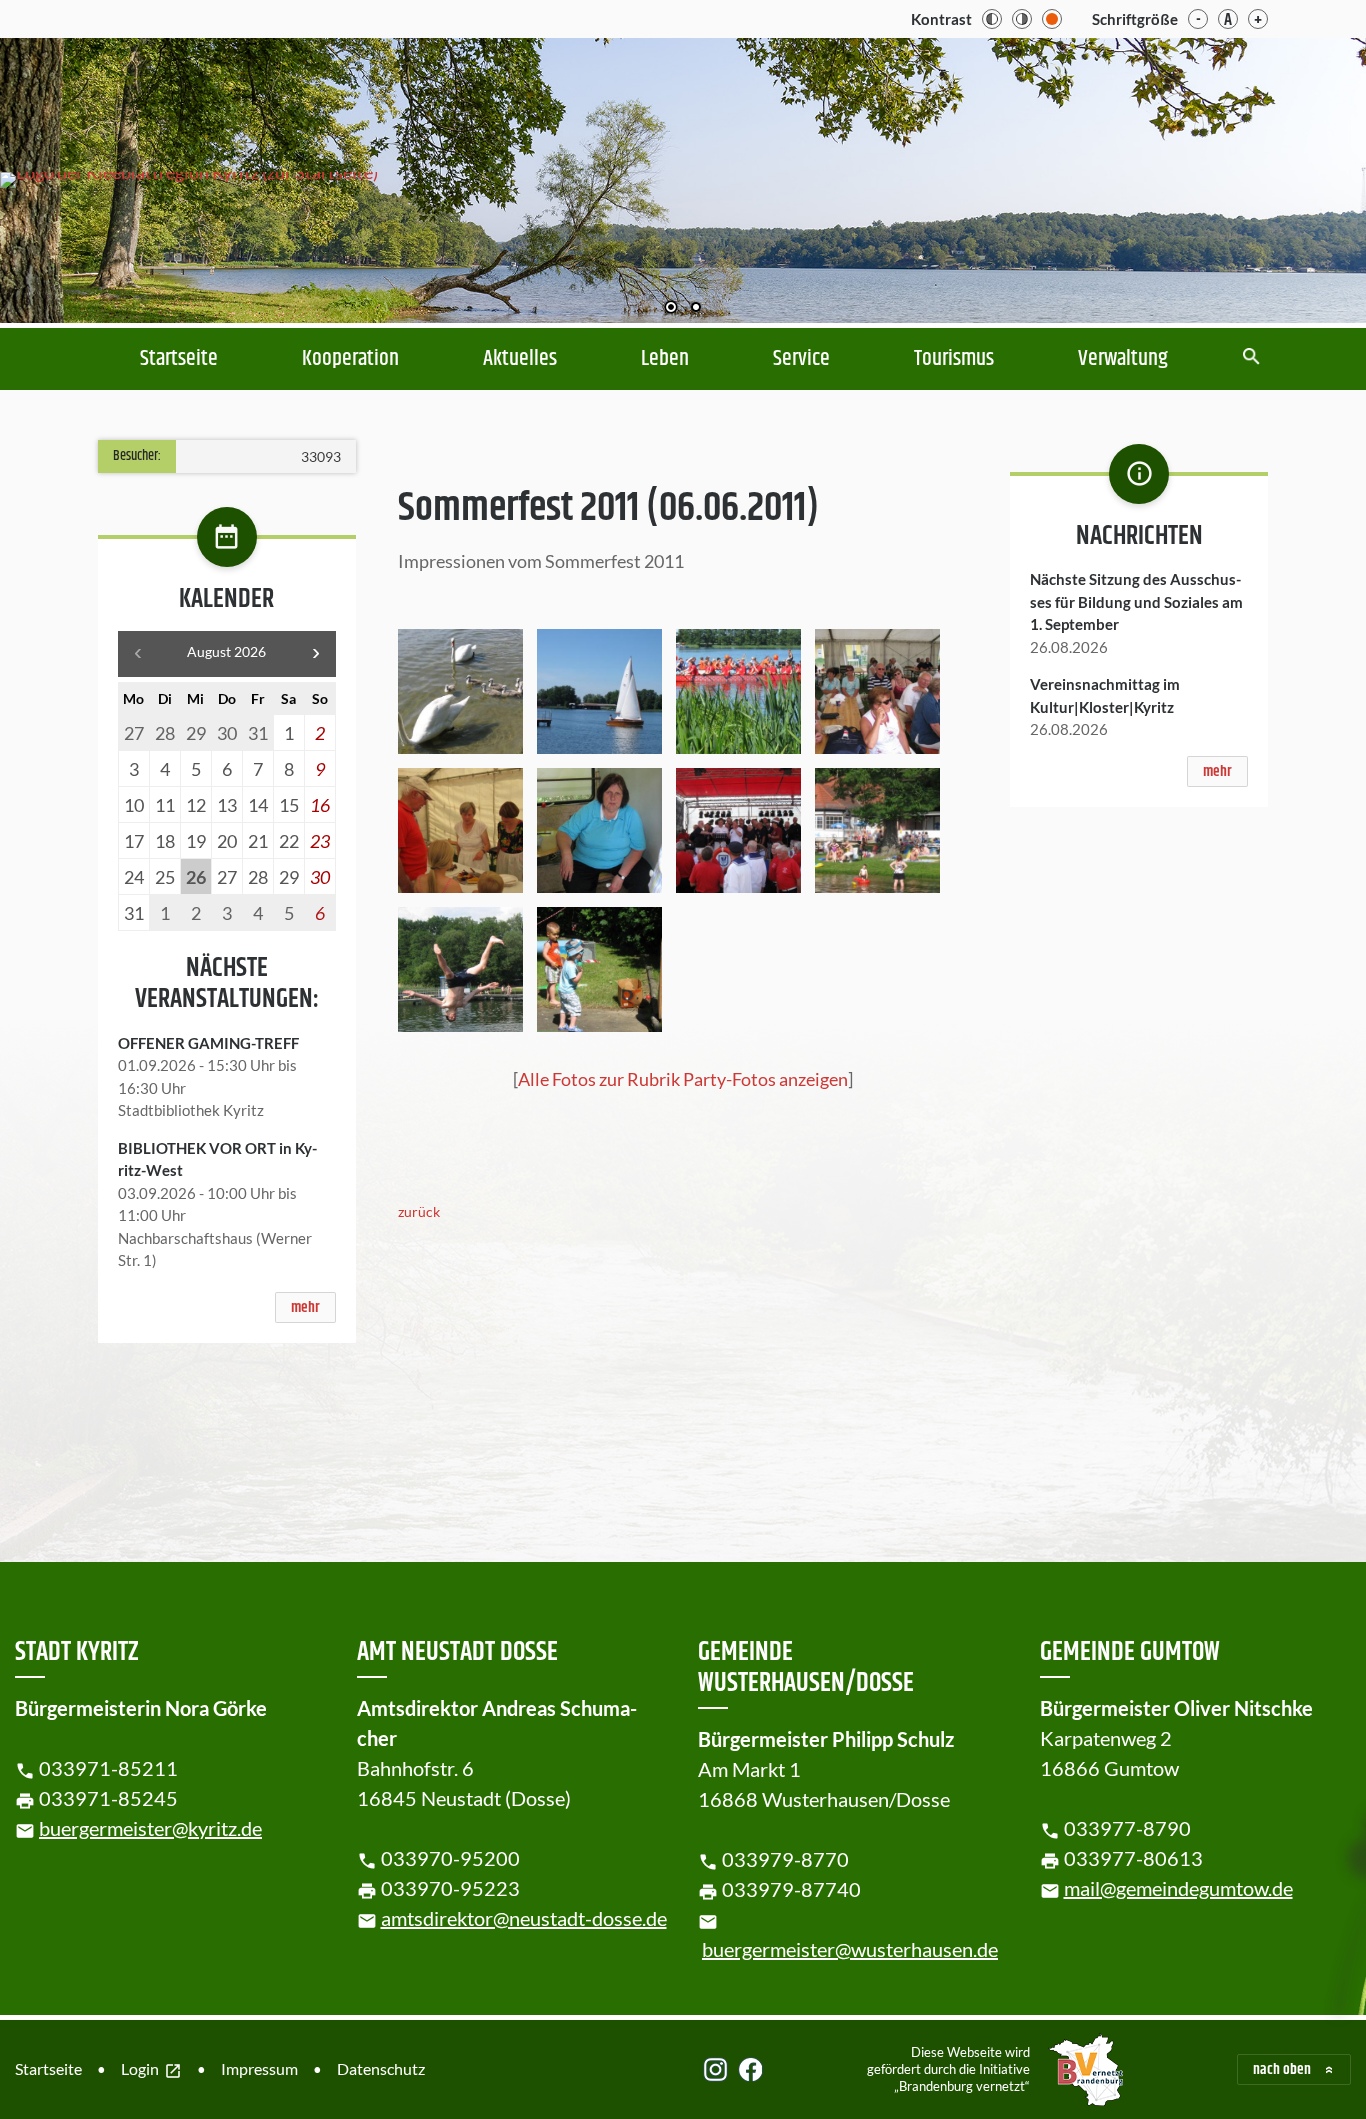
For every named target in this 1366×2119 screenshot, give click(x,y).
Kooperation (350, 359)
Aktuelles (520, 359)
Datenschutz (381, 2068)
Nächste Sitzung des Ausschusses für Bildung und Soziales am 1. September (1136, 601)
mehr (305, 1307)
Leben (665, 359)
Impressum (259, 2068)
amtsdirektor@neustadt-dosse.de (524, 1918)
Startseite (179, 359)
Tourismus (954, 359)
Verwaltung (1123, 359)
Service (801, 359)
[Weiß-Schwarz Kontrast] (1022, 19)
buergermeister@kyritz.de (150, 1828)
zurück (419, 1211)
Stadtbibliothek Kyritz (191, 1110)
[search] (1251, 358)
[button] (1286, 181)
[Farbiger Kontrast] (1052, 19)
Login (151, 2070)
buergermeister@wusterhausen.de (850, 1949)
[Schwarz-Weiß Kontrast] (992, 19)
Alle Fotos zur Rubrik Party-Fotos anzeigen (683, 1079)
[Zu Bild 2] (696, 309)
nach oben (1282, 2069)
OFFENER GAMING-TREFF (208, 1043)
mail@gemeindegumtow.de (1178, 1888)
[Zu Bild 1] (671, 309)
